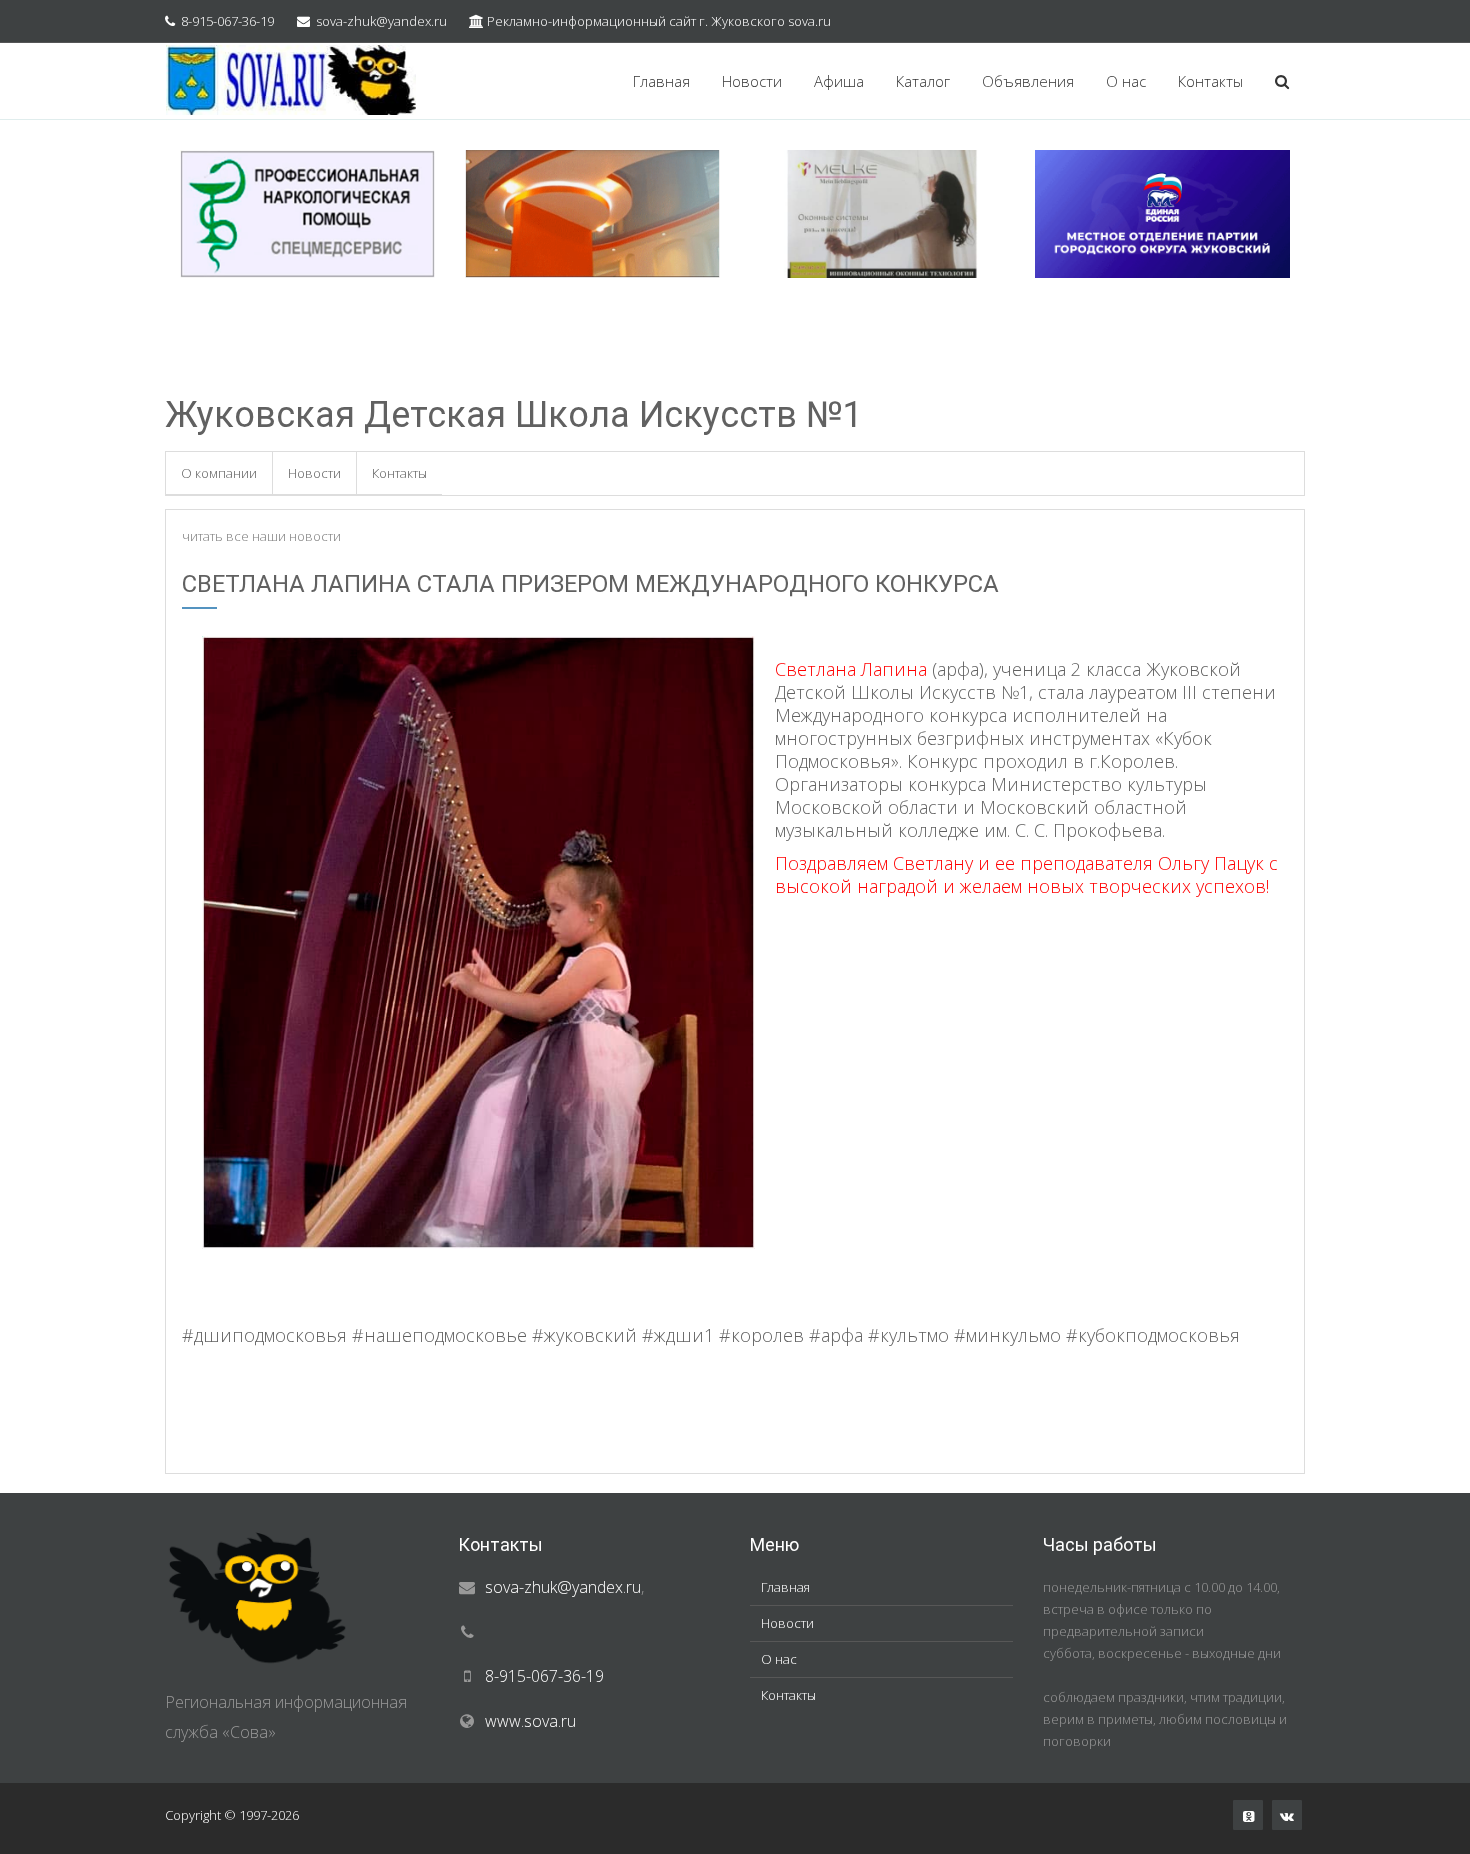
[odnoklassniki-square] (1248, 1815)
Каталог (923, 81)
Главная (661, 81)
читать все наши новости (261, 536)
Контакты (1210, 81)
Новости (752, 81)
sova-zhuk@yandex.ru (381, 21)
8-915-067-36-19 (227, 21)
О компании (219, 473)
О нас (1126, 81)
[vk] (1287, 1815)
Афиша (839, 81)
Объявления (1028, 81)
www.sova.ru (530, 1721)
